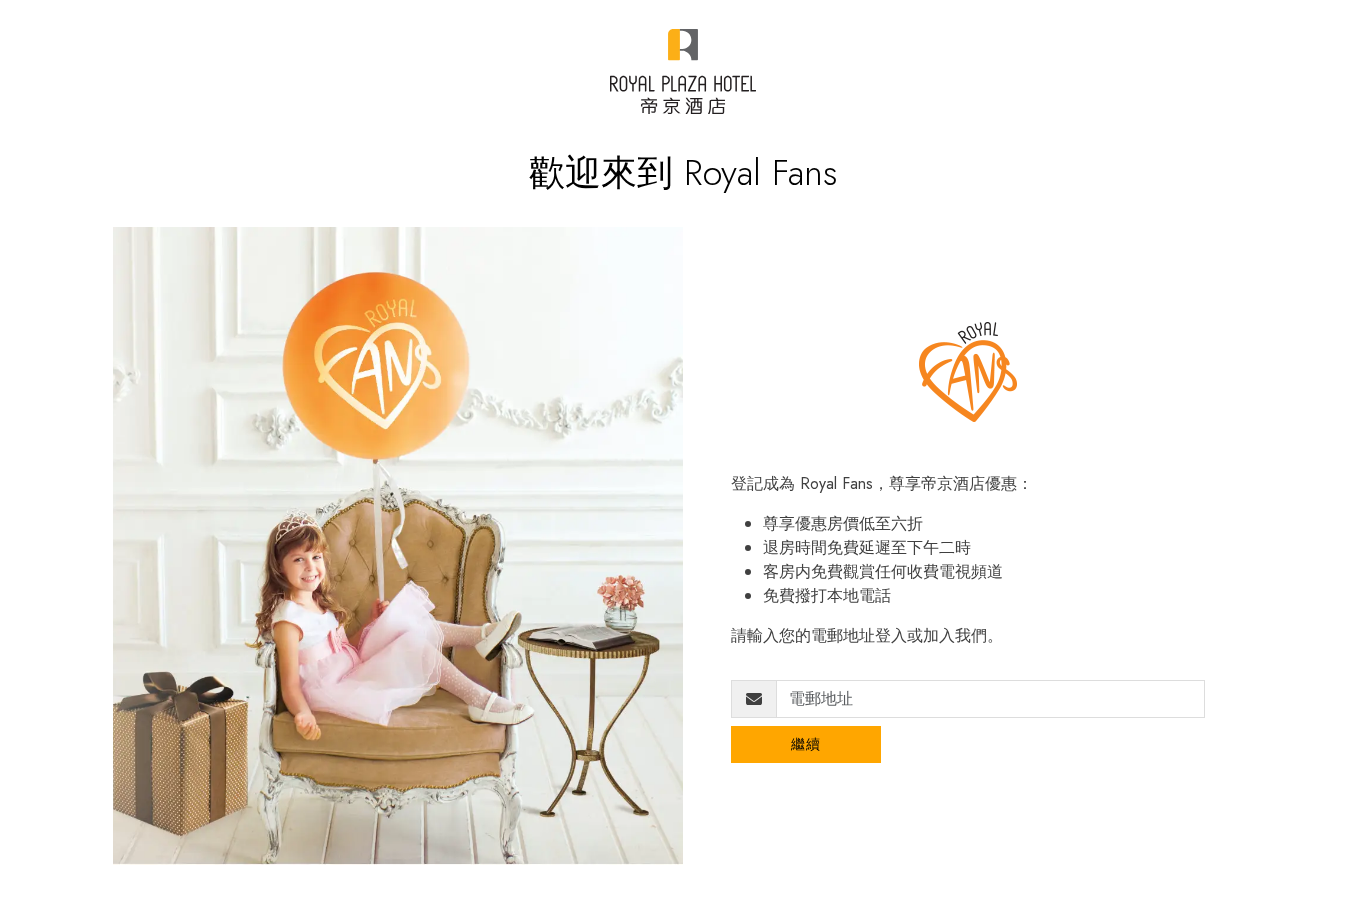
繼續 (806, 744)
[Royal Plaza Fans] (683, 71)
